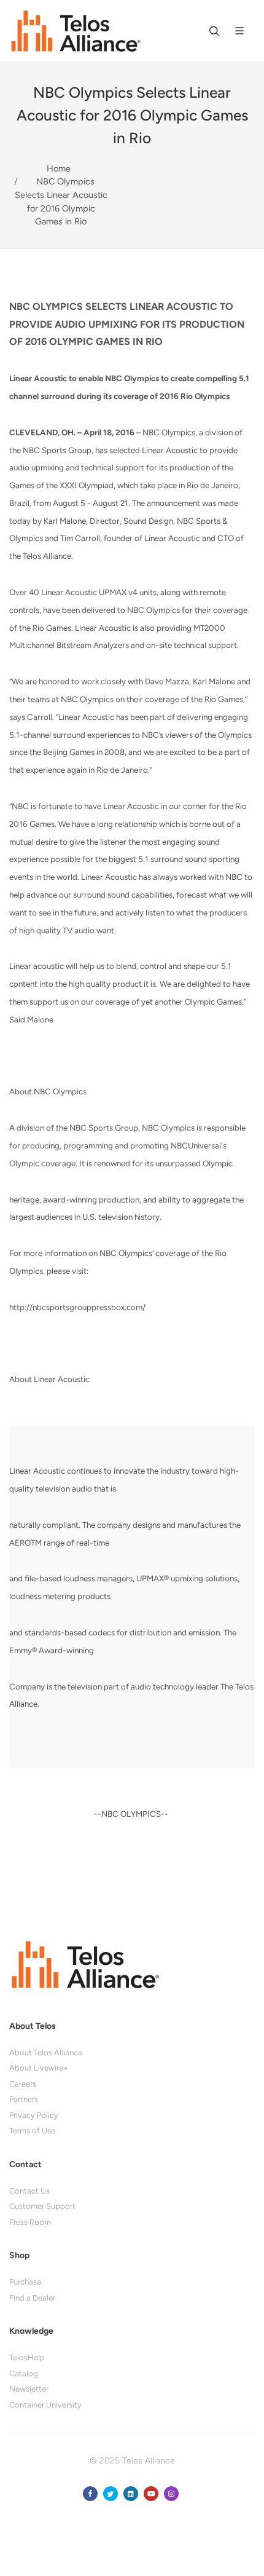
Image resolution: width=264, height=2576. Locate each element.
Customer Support (42, 2206)
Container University (45, 2405)
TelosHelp (27, 2357)
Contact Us (29, 2191)
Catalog (24, 2373)
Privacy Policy (34, 2115)
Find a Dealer (32, 2298)
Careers (23, 2084)
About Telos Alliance (46, 2053)
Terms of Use (32, 2131)
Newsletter (29, 2389)
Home (59, 168)
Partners (24, 2099)
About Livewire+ (39, 2068)
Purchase (25, 2282)
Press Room (30, 2222)
